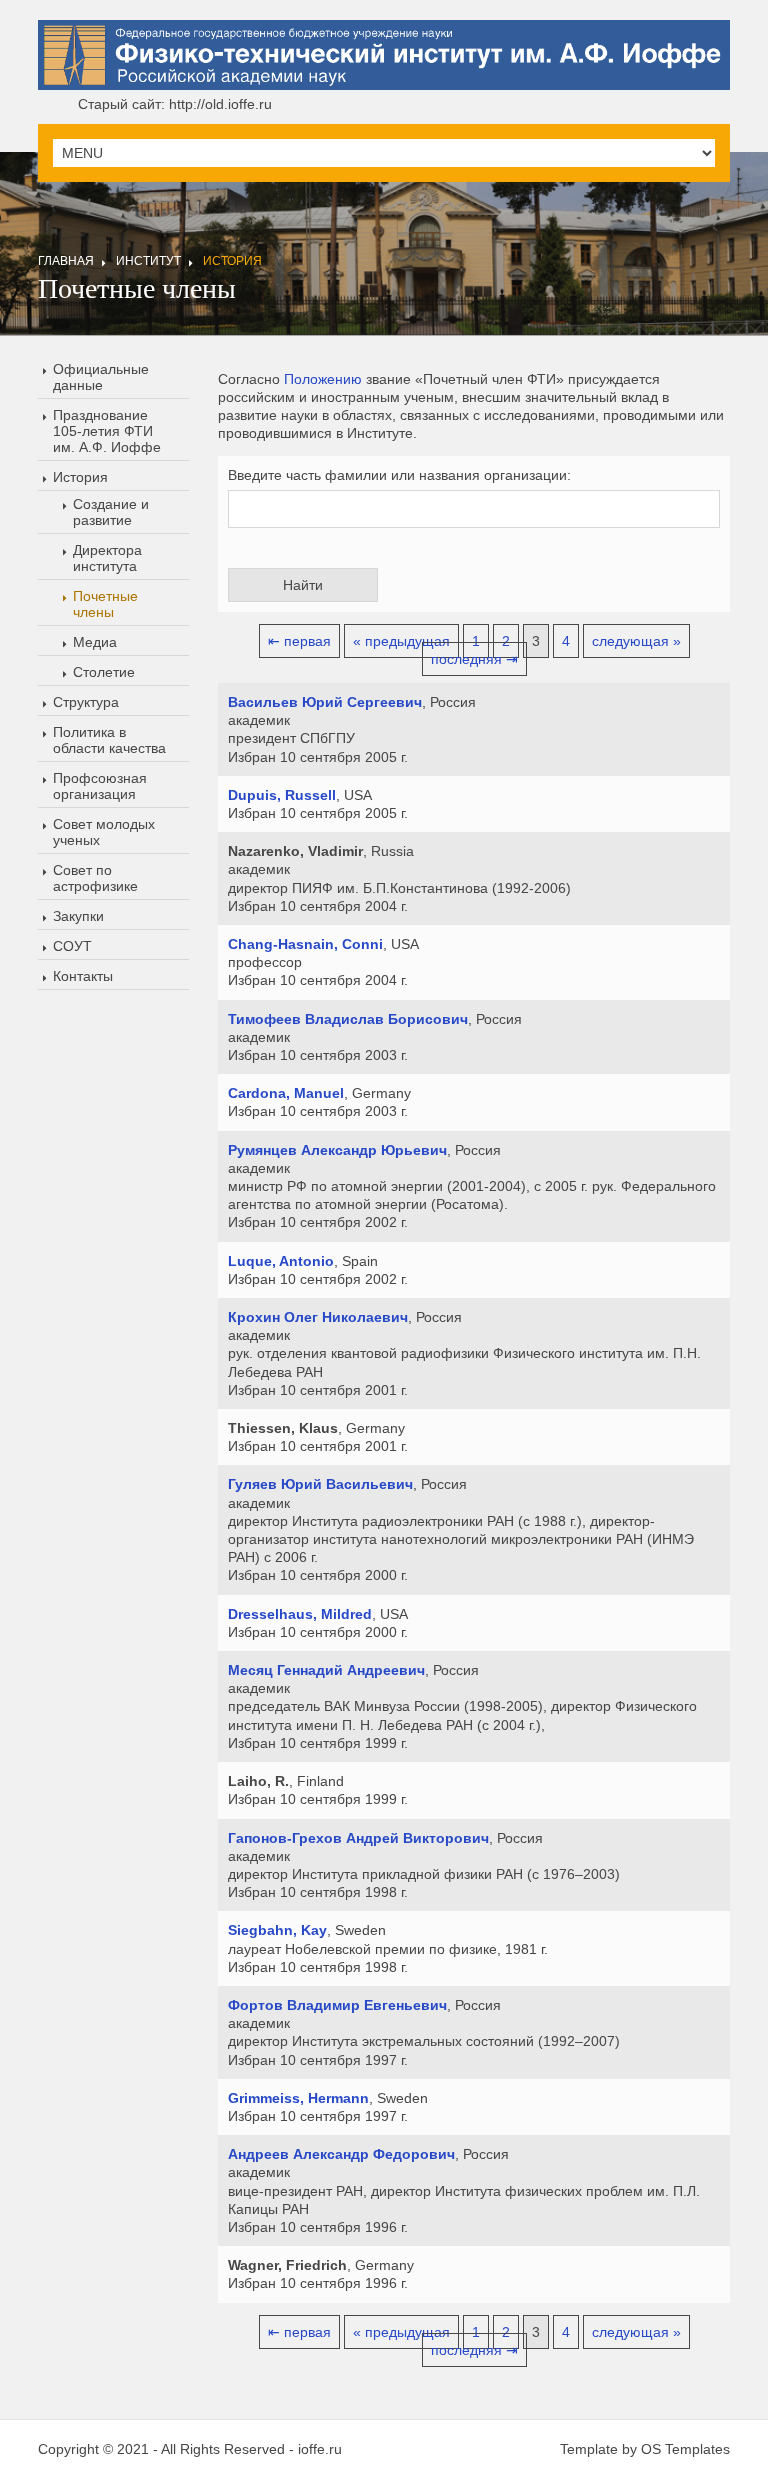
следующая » (636, 641)
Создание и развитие (111, 512)
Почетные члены (105, 604)
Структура (86, 702)
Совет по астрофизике (95, 878)
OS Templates (685, 2449)
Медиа (95, 642)
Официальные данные (101, 377)
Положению (323, 379)
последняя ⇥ (474, 659)
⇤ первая (299, 641)
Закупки (78, 916)
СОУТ (72, 946)
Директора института (107, 558)
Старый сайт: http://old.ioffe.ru (175, 104)
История (232, 261)
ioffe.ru (320, 2449)
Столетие (104, 672)
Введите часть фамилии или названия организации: (399, 475)
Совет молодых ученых (104, 832)
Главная (66, 261)
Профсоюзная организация (100, 786)
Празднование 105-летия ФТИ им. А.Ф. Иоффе (107, 431)
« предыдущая (401, 641)
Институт (148, 261)
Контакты (83, 976)
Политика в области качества (109, 740)
